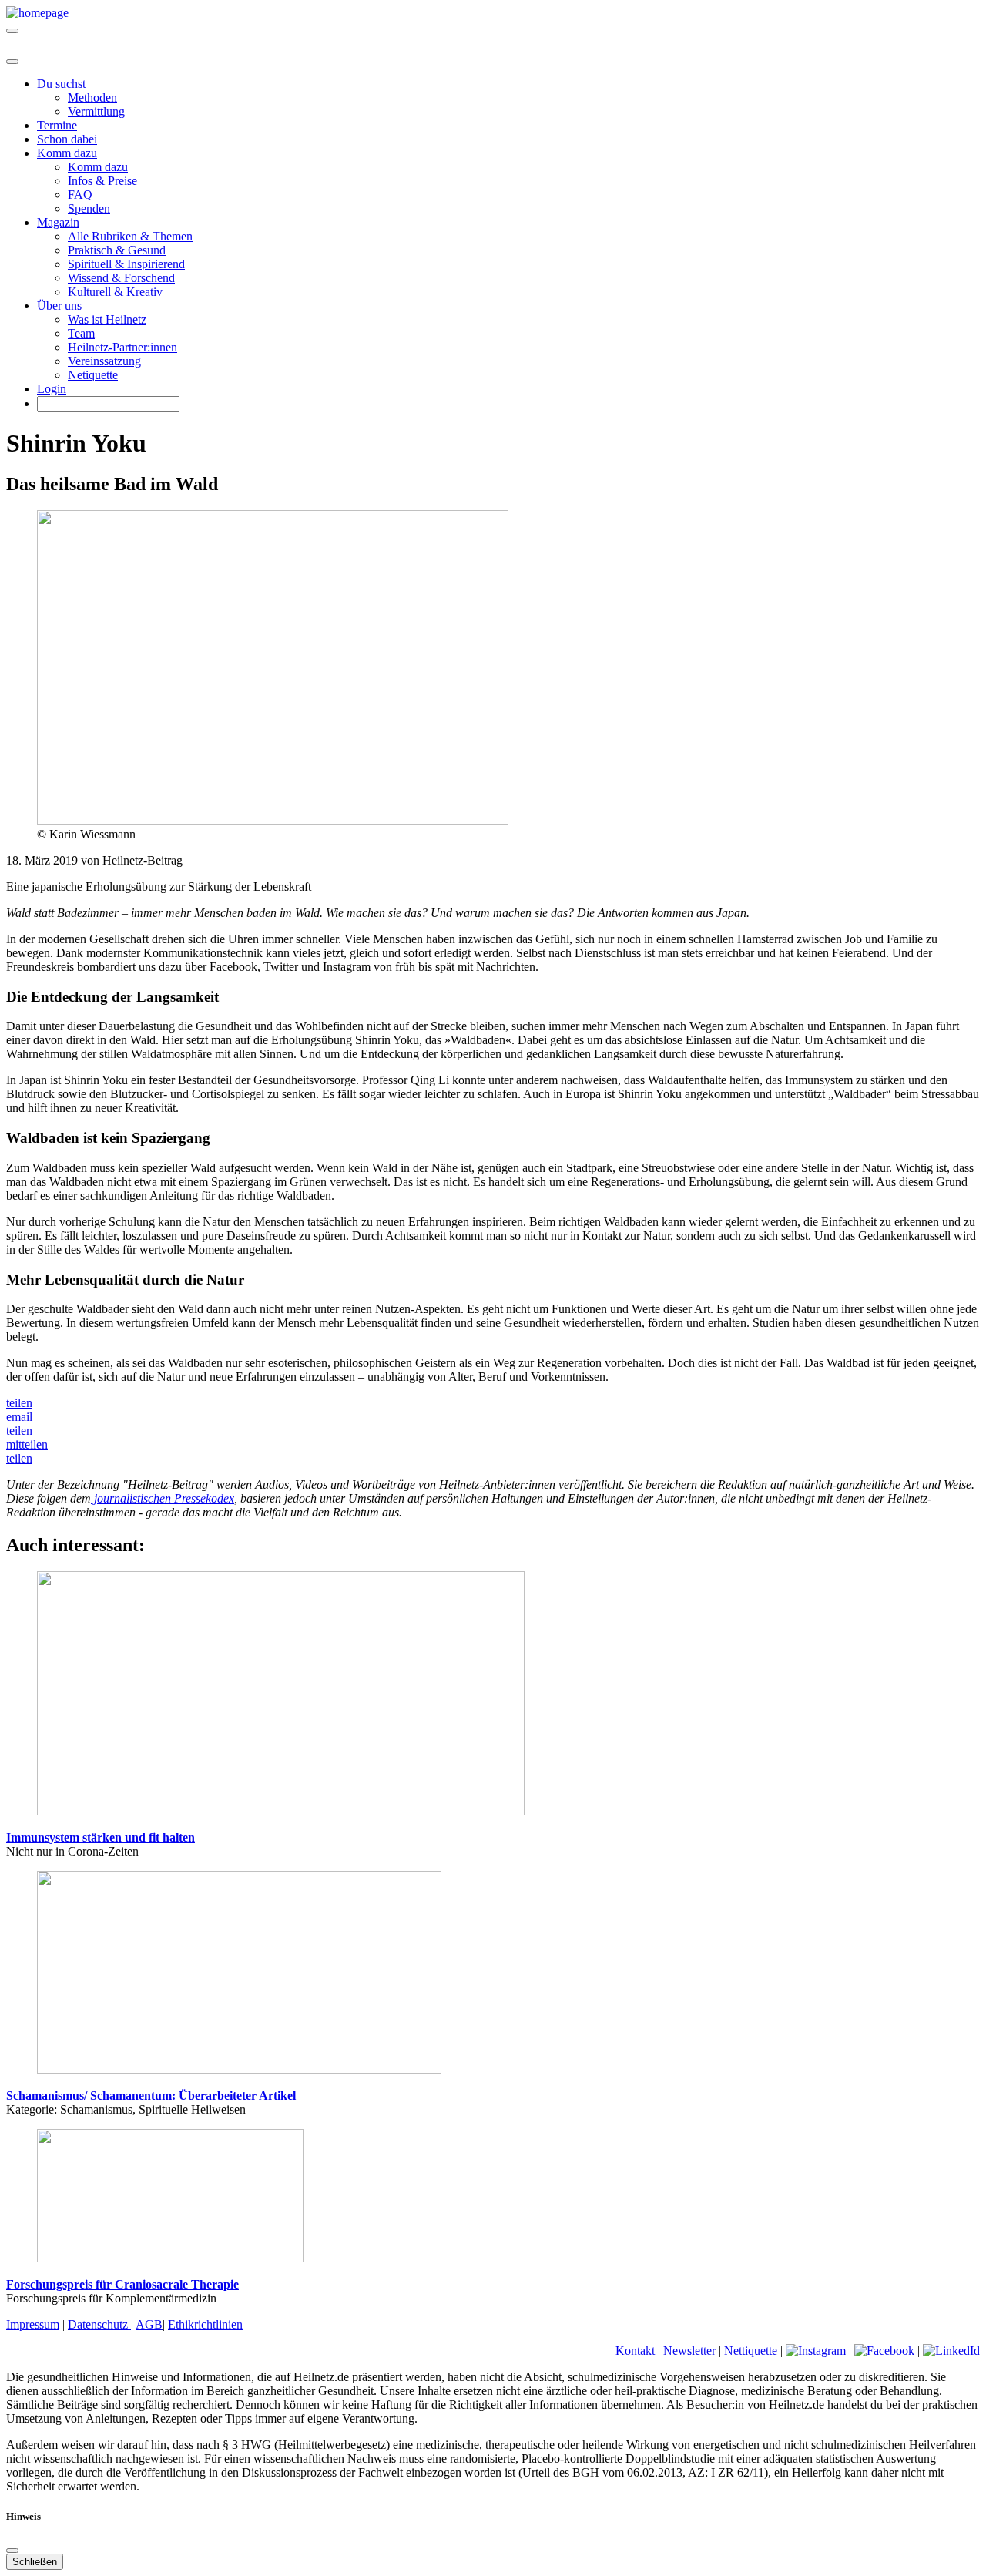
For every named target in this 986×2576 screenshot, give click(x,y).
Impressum (33, 2324)
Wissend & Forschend (121, 278)
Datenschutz (99, 2324)
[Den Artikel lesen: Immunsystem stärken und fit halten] (281, 1811)
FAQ (80, 195)
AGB (149, 2324)
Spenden (89, 208)
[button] (19, 1403)
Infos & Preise (102, 181)
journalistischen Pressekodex (163, 1498)
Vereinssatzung (104, 361)
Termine (57, 125)
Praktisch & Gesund (117, 250)
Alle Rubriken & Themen (130, 236)
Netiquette (93, 375)
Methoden (92, 97)
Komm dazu (98, 167)
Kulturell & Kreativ (115, 292)
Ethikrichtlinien (205, 2324)
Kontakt (637, 2351)
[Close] (12, 62)
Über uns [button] (59, 306)
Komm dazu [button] (67, 153)
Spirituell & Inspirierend (126, 264)
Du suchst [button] (61, 84)
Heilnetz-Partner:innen (122, 347)
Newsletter (691, 2351)
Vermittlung (96, 111)
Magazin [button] (58, 222)
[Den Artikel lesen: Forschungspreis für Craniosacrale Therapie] (170, 2258)
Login (52, 389)
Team (81, 333)
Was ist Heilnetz (107, 319)
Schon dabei (67, 139)
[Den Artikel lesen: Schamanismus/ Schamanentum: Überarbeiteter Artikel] (239, 2069)
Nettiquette (752, 2351)
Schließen (35, 2562)
